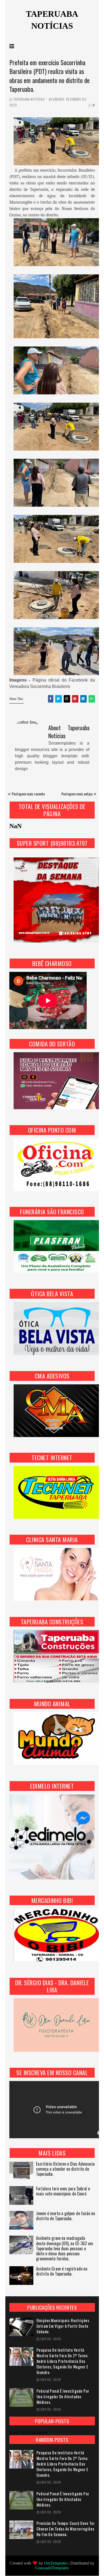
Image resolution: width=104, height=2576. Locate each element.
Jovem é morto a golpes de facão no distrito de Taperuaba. (65, 2216)
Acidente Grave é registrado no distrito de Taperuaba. (62, 2272)
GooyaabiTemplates (52, 2568)
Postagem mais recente (28, 794)
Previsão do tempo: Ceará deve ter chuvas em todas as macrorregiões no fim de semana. (66, 2529)
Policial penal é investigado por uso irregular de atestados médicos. (63, 2397)
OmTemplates (56, 2563)
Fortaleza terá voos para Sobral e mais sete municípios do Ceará (63, 2191)
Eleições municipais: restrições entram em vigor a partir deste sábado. (63, 2326)
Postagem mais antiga (77, 794)
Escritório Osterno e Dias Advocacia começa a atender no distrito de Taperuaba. (65, 2169)
